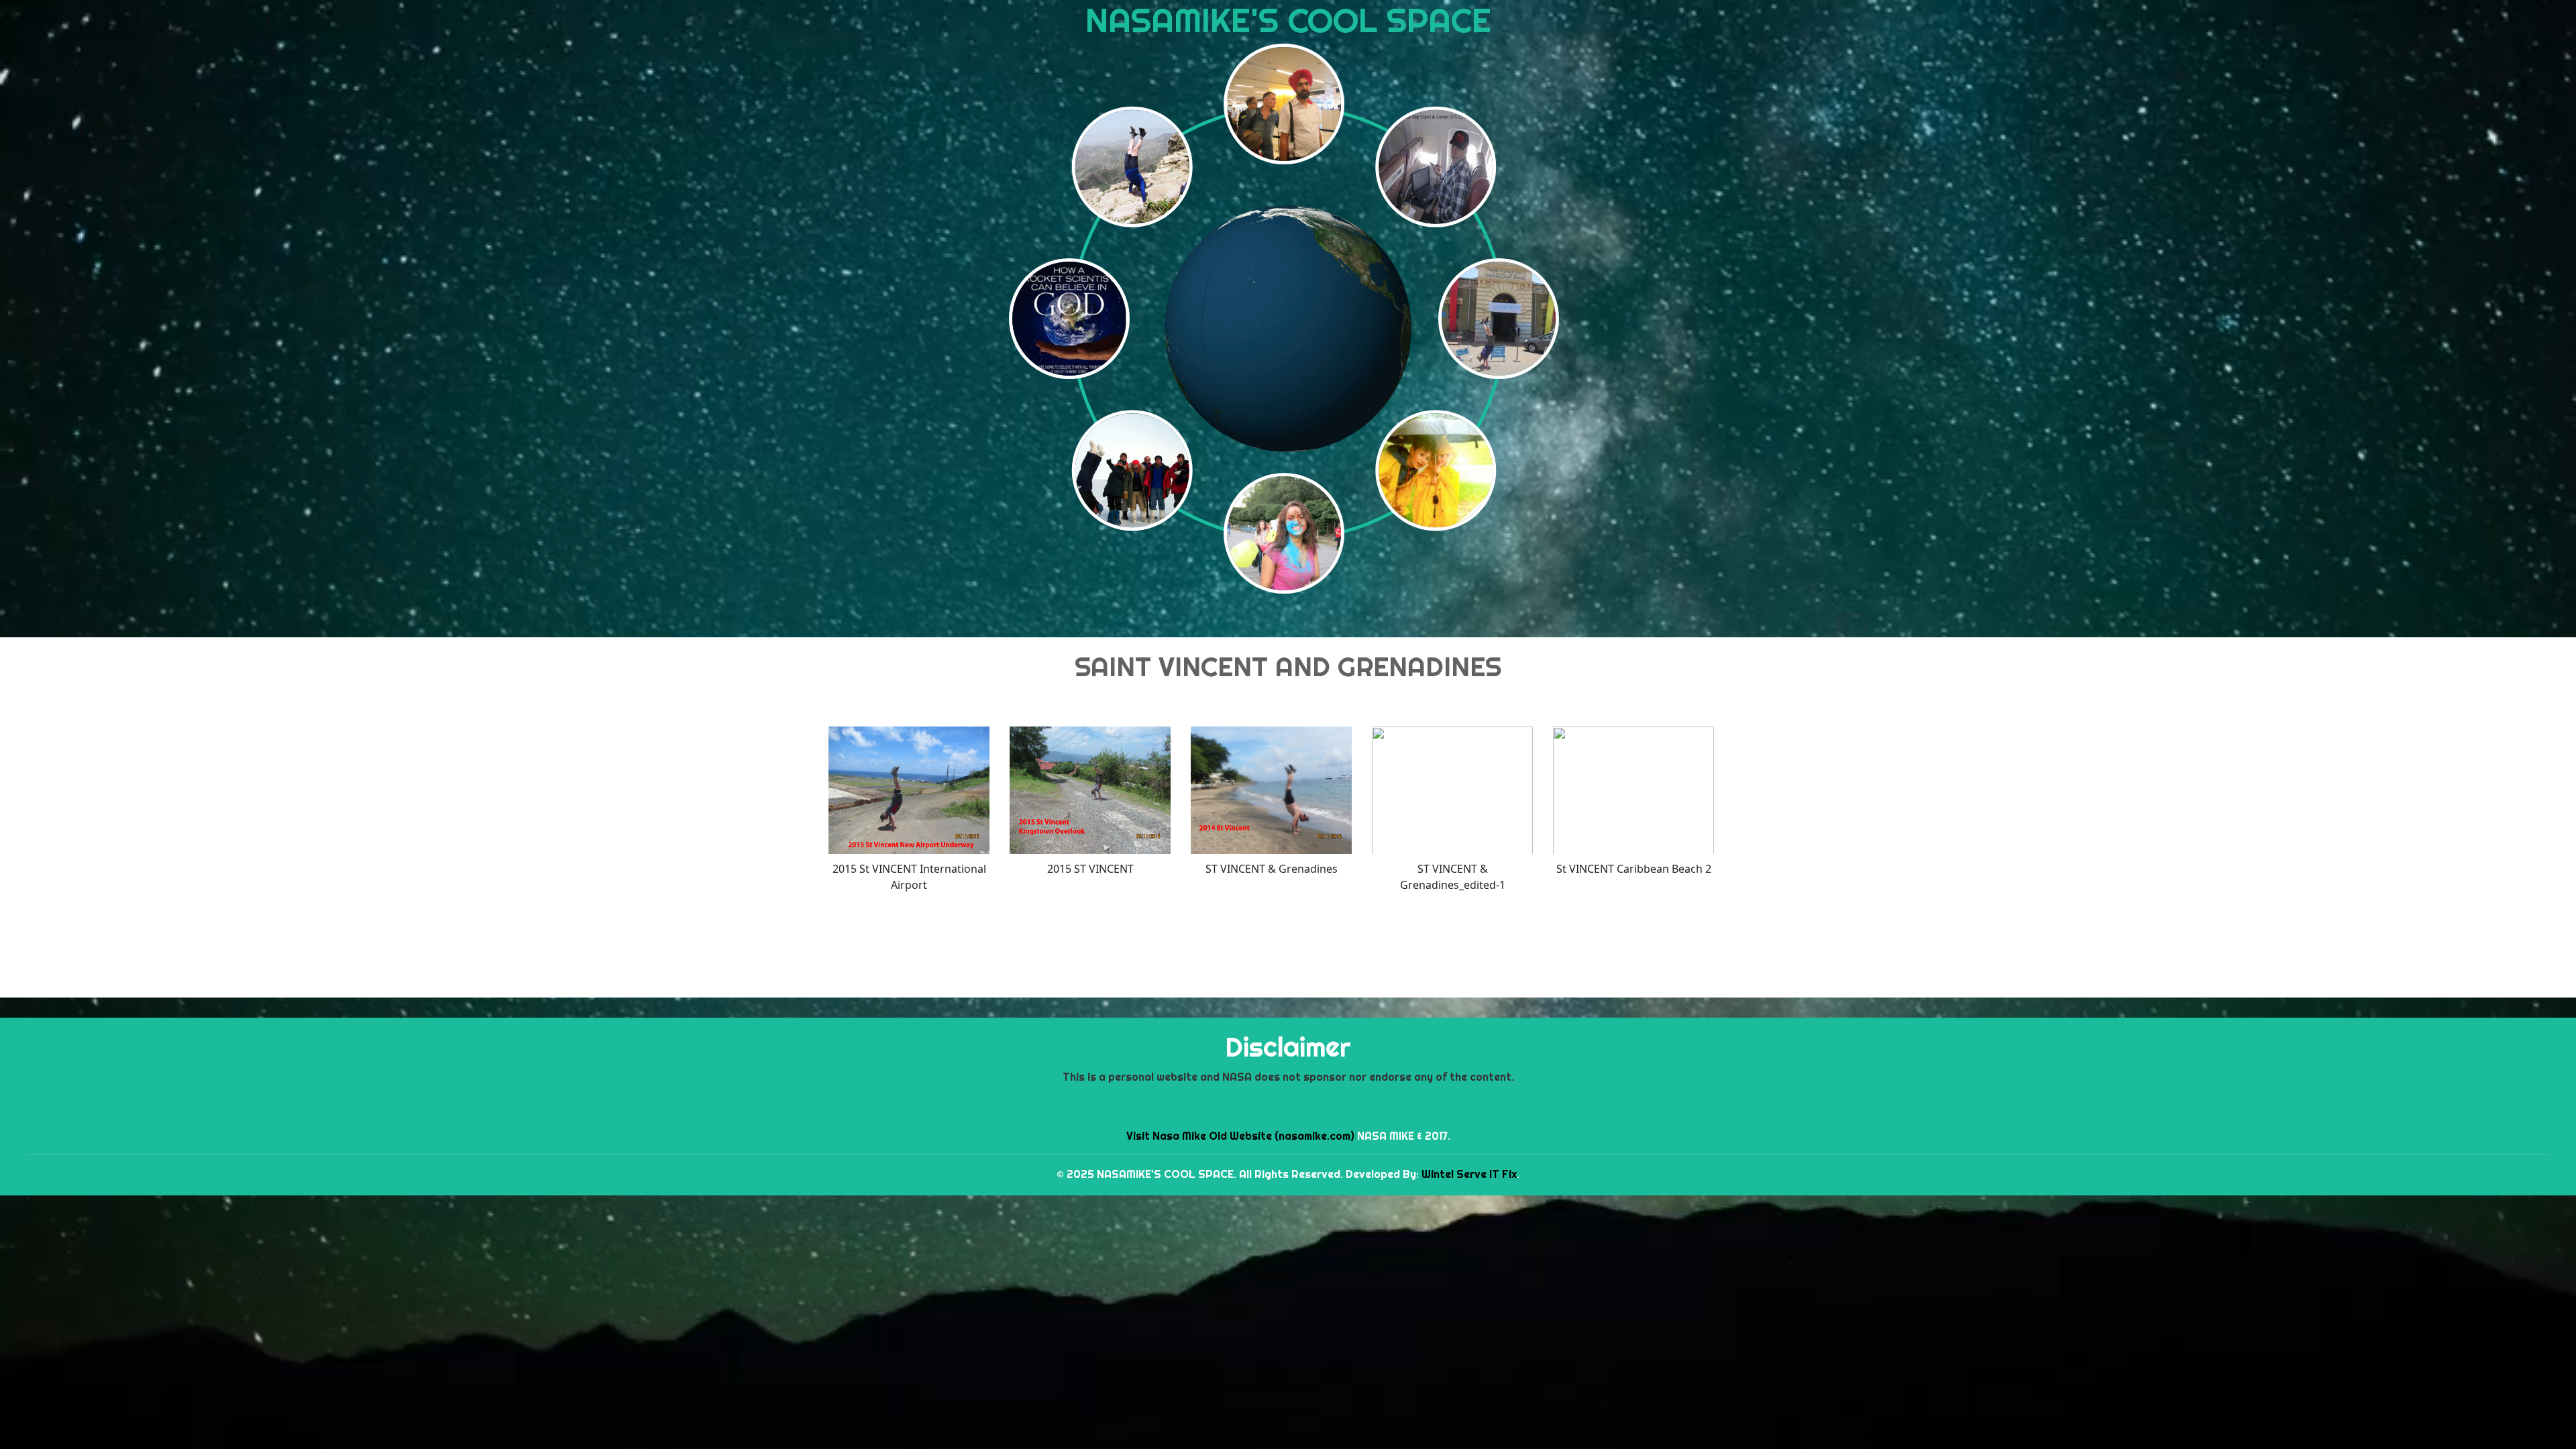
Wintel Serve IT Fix (1469, 1174)
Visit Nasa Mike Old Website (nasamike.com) (1240, 1136)
